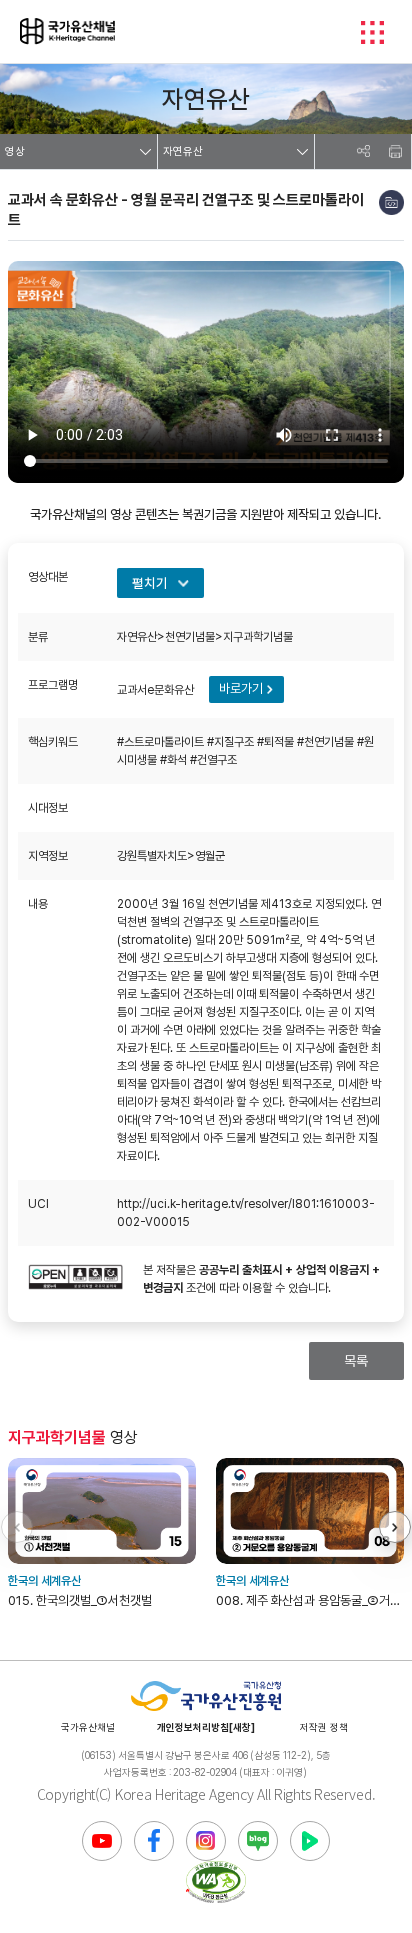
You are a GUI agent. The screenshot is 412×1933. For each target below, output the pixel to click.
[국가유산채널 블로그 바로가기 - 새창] (258, 1841)
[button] (395, 1527)
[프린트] (395, 151)
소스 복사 (391, 202)
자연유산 (183, 151)
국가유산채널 (88, 1727)
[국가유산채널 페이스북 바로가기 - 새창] (154, 1841)
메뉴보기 (372, 32)
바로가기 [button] (241, 688)
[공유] (363, 151)
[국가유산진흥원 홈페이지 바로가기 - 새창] (206, 1696)
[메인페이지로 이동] (67, 31)
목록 (356, 1361)
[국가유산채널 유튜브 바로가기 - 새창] (102, 1841)
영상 (15, 151)
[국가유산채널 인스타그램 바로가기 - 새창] (206, 1841)
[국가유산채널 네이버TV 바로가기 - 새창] (310, 1841)
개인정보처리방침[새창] (206, 1727)
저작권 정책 (324, 1727)
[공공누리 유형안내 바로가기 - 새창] (75, 1279)
